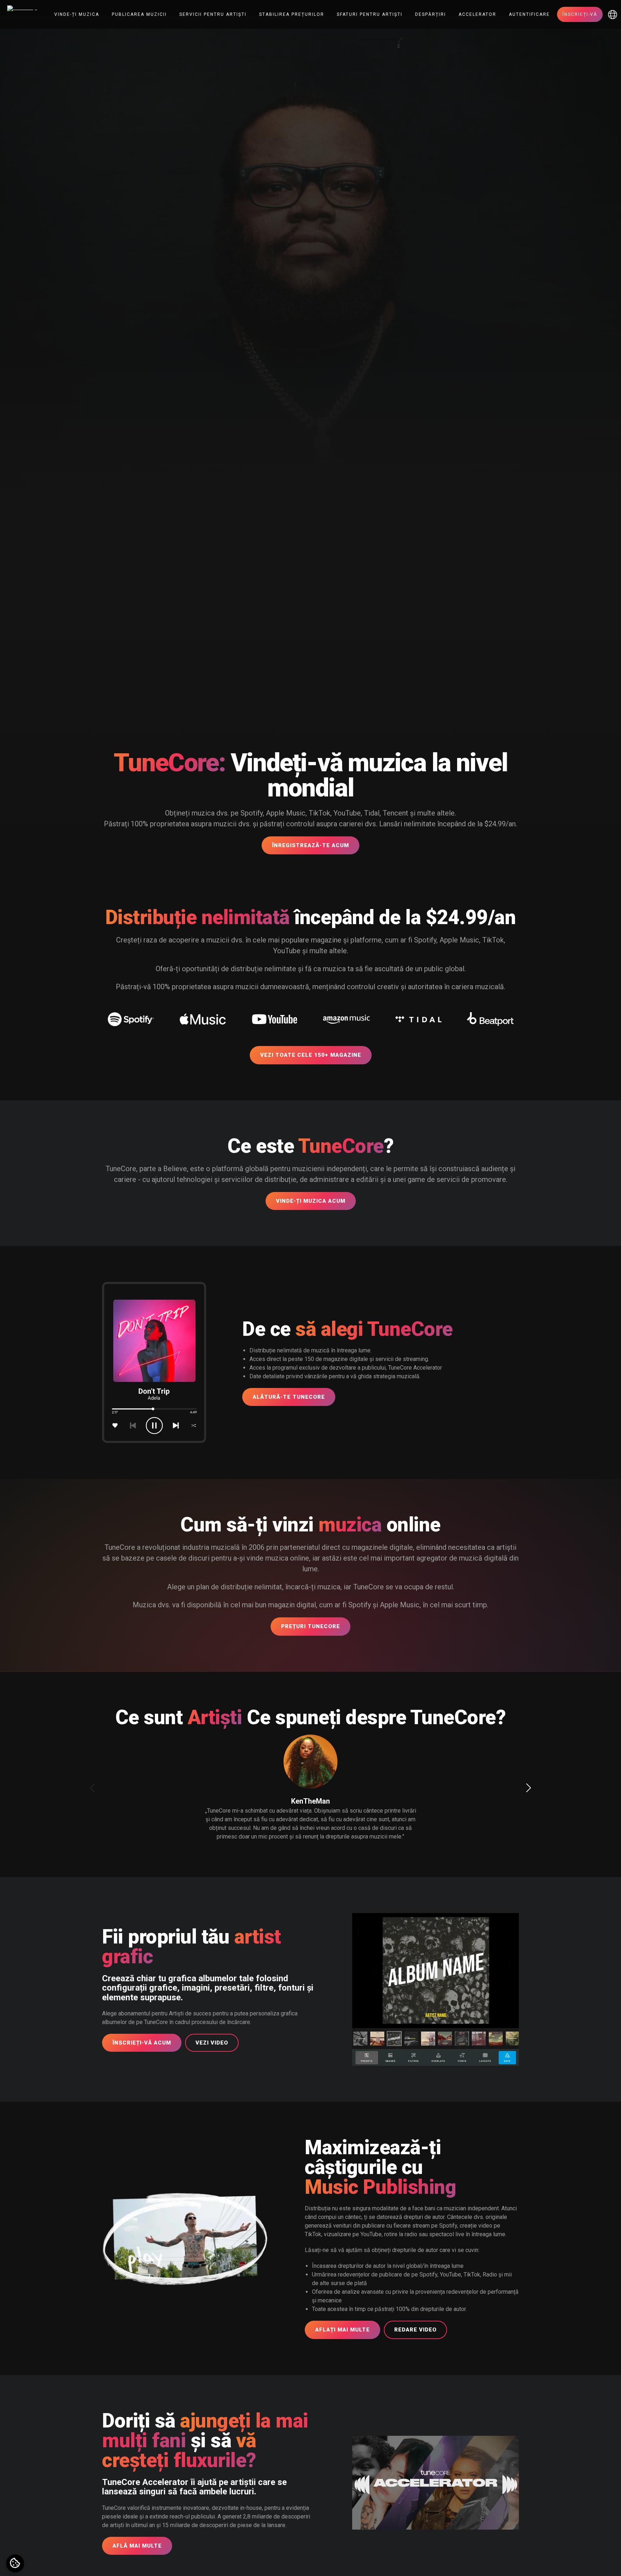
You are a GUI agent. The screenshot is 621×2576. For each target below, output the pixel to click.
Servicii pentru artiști (213, 14)
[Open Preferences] (15, 2563)
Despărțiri (431, 14)
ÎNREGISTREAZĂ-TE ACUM (310, 845)
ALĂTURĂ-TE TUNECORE (289, 1397)
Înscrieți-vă (580, 14)
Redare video (415, 2330)
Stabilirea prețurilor (292, 14)
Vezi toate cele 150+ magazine (311, 1055)
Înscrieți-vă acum (142, 2043)
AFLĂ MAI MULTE (137, 2546)
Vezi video (212, 2043)
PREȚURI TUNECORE (310, 1626)
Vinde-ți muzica (77, 14)
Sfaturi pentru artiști (370, 14)
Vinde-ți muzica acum (311, 1201)
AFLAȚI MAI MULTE (342, 2330)
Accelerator (477, 14)
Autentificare (529, 14)
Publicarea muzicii (139, 14)
